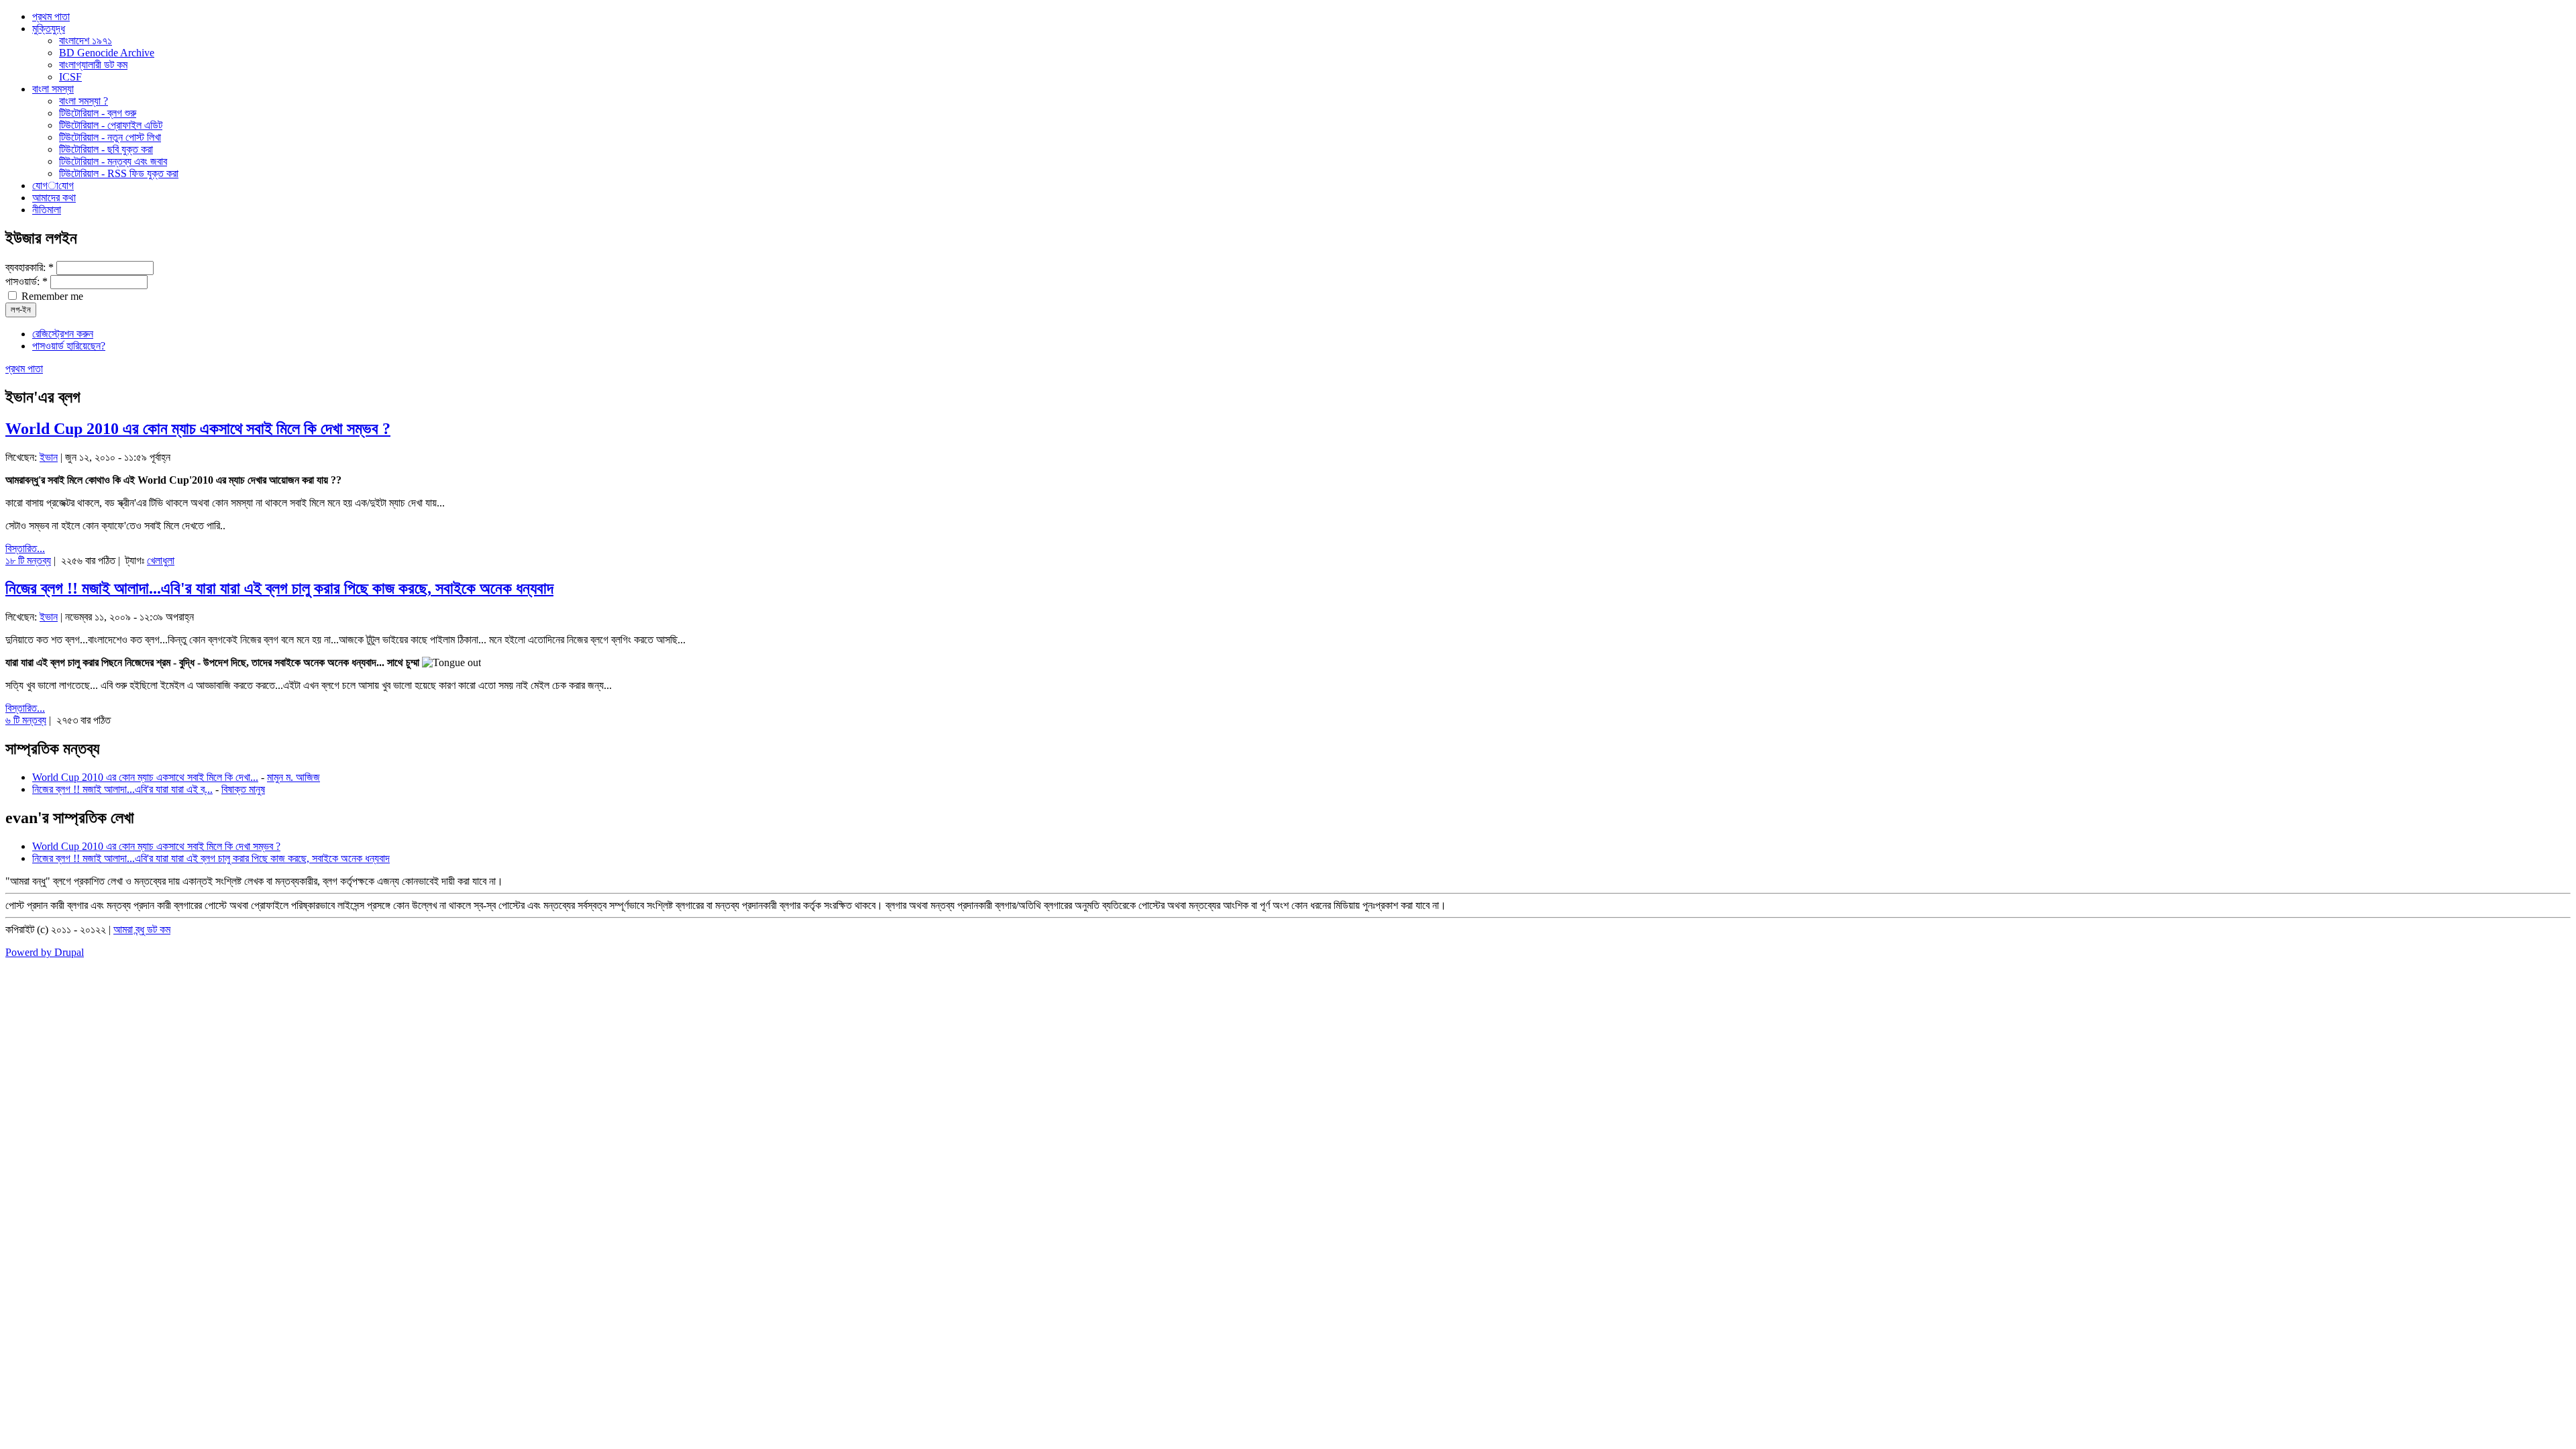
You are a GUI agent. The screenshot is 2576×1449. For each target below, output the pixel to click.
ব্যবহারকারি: (30, 267)
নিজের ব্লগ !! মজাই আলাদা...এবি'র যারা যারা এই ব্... (122, 789)
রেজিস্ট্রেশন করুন (63, 334)
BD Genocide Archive (107, 53)
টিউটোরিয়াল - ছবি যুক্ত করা (106, 149)
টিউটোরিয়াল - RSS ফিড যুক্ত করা (119, 173)
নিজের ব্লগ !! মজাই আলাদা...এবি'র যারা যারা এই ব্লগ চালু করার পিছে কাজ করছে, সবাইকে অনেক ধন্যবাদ (279, 588)
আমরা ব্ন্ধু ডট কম (142, 929)
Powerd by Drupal (45, 952)
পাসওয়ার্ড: (26, 281)
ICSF (70, 77)
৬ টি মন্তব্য (26, 720)
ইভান (49, 457)
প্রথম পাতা (24, 369)
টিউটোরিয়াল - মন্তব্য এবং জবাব (113, 161)
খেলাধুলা (161, 560)
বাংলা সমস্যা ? (84, 101)
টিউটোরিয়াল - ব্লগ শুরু (98, 113)
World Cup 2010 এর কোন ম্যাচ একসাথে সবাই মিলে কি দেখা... (145, 777)
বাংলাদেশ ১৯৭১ (86, 41)
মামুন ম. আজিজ (293, 777)
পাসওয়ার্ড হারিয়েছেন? (69, 346)
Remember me (51, 296)
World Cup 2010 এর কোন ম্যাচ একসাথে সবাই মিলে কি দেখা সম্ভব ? (198, 429)
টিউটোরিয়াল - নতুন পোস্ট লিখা (110, 137)
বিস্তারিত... (25, 548)
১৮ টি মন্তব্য (28, 560)
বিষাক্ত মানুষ (243, 789)
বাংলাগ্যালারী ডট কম (93, 65)
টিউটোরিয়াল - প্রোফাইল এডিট (111, 125)
